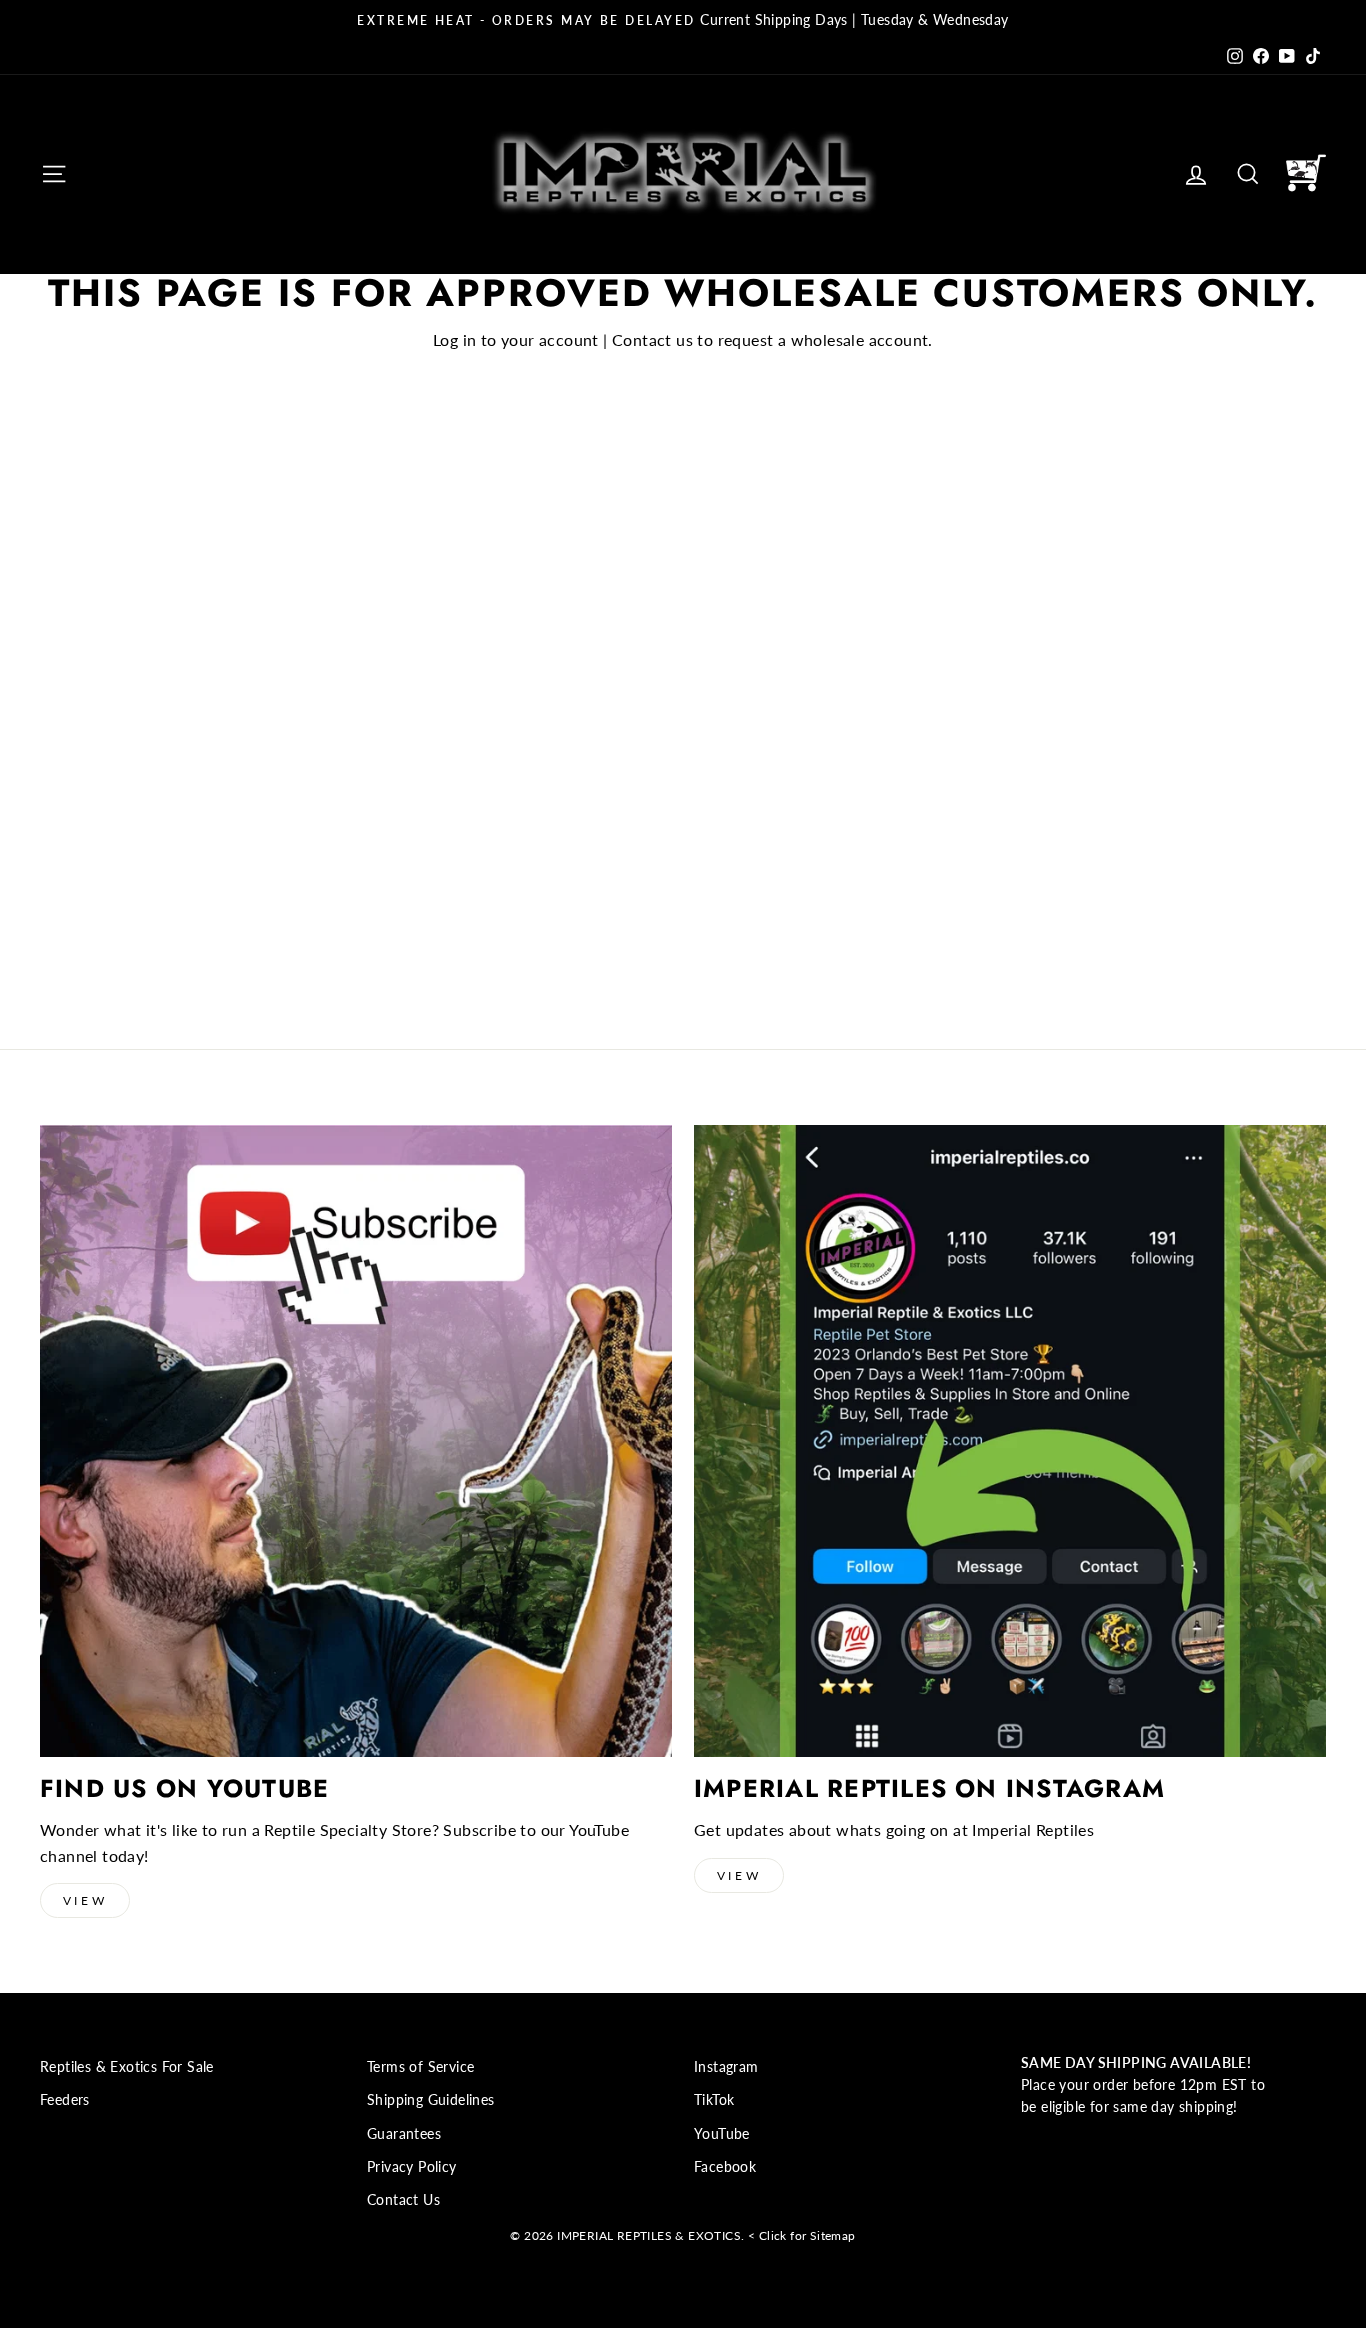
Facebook (725, 2167)
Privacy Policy (412, 2167)
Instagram (726, 2067)
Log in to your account (516, 339)
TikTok (714, 2100)
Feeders (65, 2100)
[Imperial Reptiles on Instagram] (1010, 1441)
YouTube (722, 2134)
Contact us (652, 339)
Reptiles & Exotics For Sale (127, 2067)
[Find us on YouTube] (356, 1441)
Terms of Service (420, 2067)
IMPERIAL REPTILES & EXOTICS (649, 2235)
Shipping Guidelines (431, 2100)
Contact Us (403, 2200)
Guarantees (404, 2134)
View (85, 1900)
